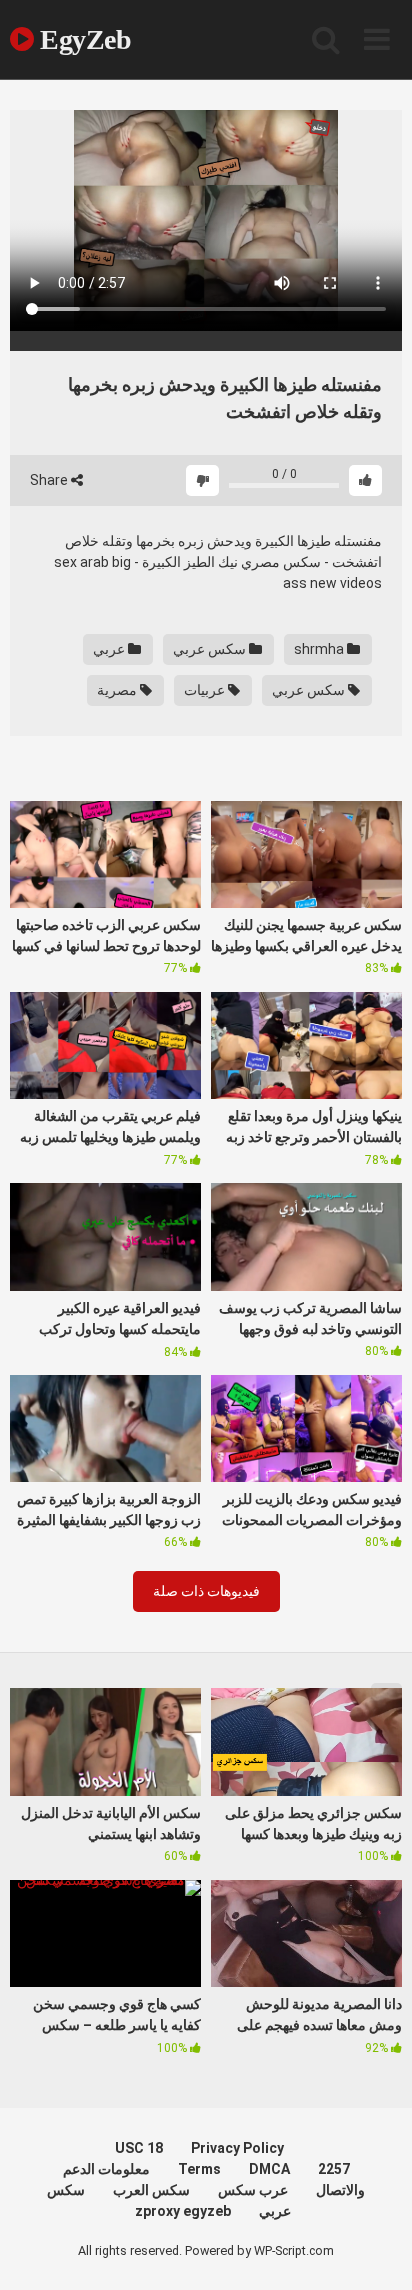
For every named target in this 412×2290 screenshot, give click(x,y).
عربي (110, 649)
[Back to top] (375, 2249)
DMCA (269, 2169)
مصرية (118, 690)
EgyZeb (82, 39)
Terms (199, 2169)
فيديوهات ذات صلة (206, 1591)
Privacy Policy (237, 2148)
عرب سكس (253, 2190)
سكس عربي (211, 649)
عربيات (206, 690)
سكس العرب (151, 2190)
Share (50, 480)
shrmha (320, 649)
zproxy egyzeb (183, 2211)
